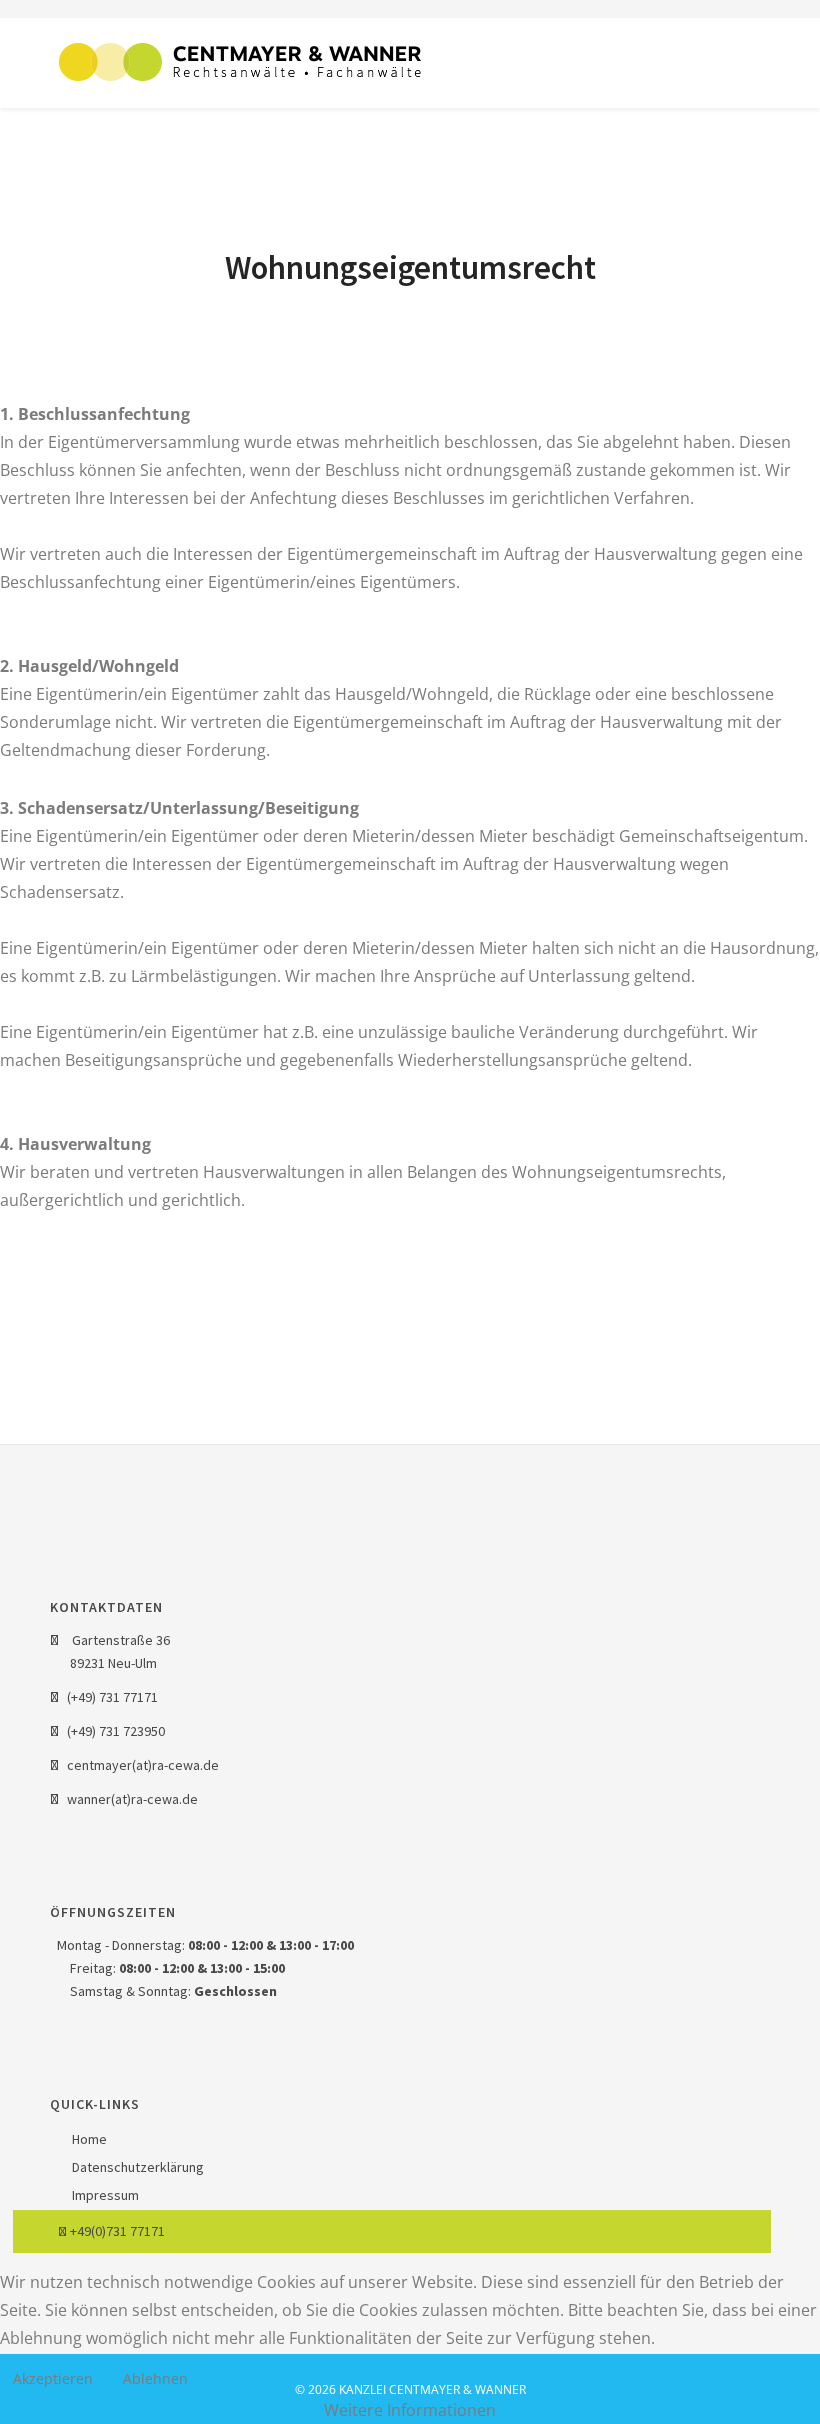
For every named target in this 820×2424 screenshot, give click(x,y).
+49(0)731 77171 (116, 2231)
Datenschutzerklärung (136, 2167)
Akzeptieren (53, 2378)
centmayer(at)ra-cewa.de (143, 1765)
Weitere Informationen (410, 2410)
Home (88, 2139)
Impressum (104, 2195)
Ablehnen (155, 2378)
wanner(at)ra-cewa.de (132, 1799)
